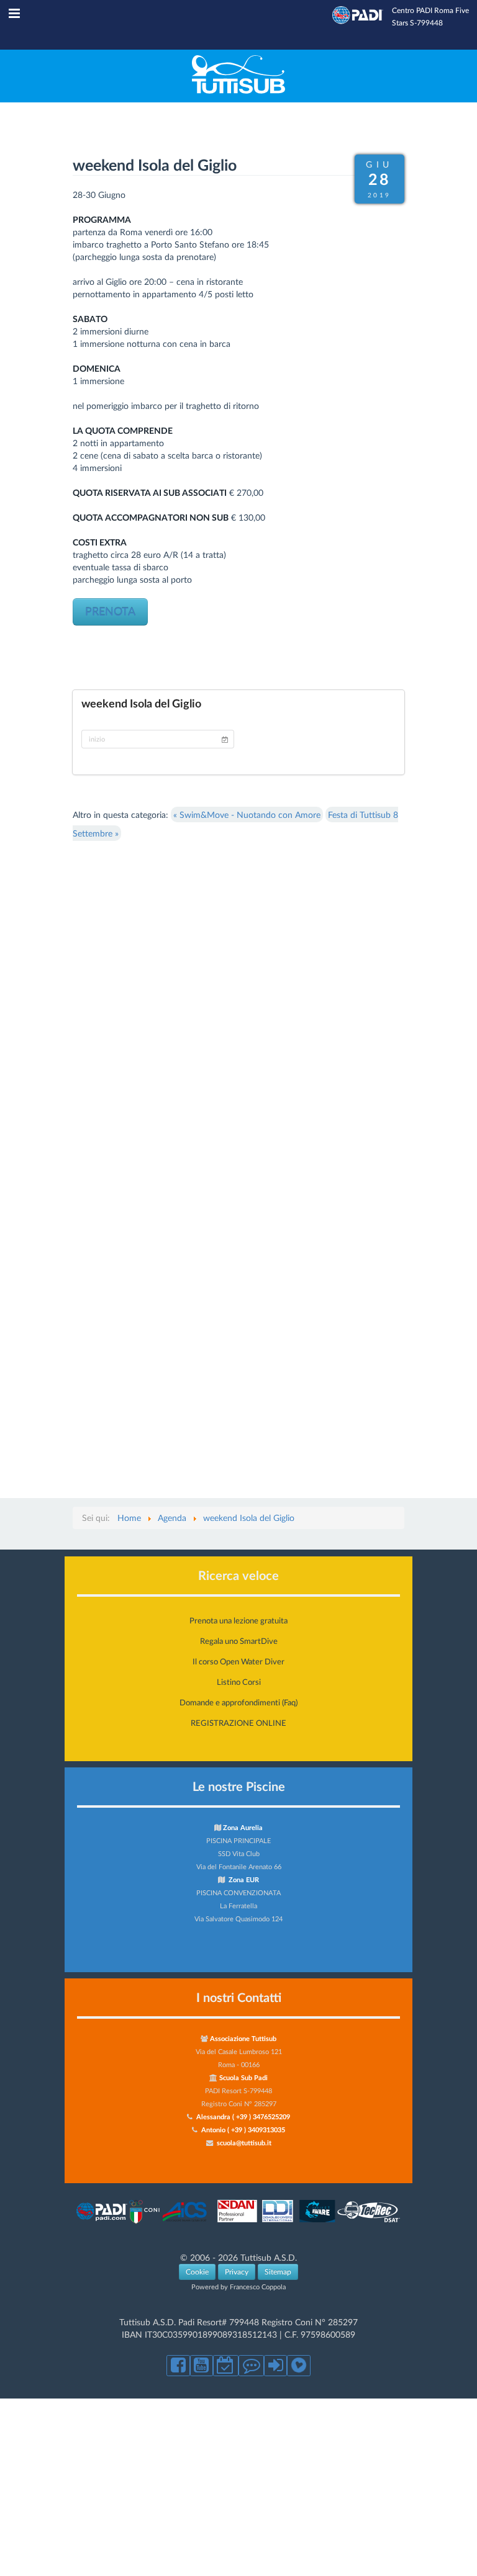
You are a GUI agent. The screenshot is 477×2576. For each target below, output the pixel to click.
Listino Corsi (239, 1682)
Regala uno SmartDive (239, 1641)
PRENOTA (110, 612)
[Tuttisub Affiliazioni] (238, 2223)
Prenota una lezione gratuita (238, 1620)
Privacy (237, 2272)
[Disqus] (238, 998)
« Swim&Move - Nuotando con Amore (247, 815)
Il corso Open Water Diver (238, 1661)
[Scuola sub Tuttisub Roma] (238, 90)
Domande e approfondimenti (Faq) (238, 1702)
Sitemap (278, 2272)
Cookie (197, 2272)
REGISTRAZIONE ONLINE (238, 1723)
